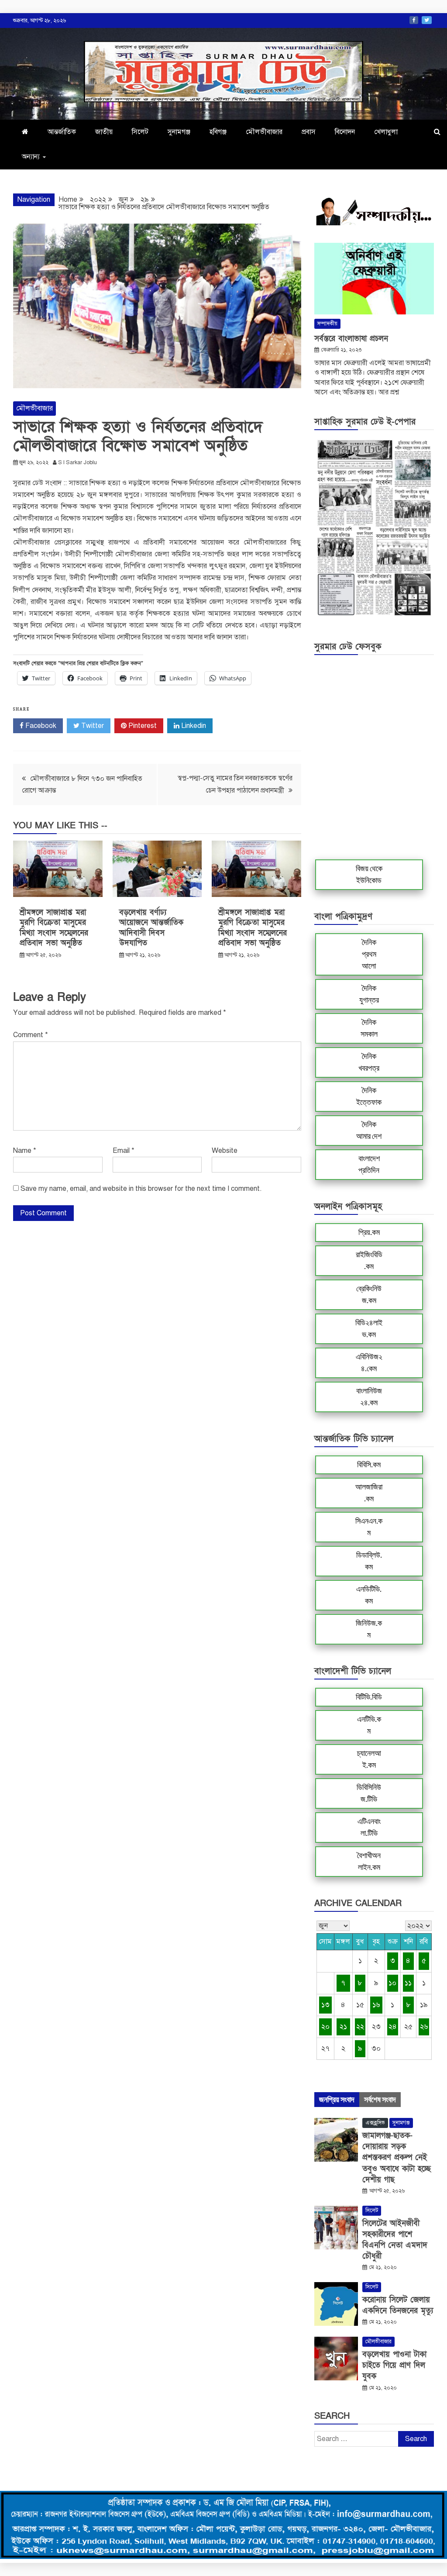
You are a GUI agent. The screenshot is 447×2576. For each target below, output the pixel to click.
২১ (343, 2027)
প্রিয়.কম (369, 1232)
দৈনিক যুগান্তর (369, 994)
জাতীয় (104, 132)
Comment (31, 1035)
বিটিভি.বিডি (369, 1697)
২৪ (393, 2027)
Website (225, 1151)
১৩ (325, 2005)
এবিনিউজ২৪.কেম (369, 1363)
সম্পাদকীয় (327, 324)
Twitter (427, 20)
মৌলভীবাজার (264, 132)
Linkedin (193, 726)
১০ (392, 1983)
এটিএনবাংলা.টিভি (369, 1827)
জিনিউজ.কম (369, 1629)
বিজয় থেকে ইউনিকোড (369, 874)
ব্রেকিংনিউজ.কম (369, 1295)
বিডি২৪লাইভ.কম (369, 1329)
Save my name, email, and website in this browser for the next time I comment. (141, 1189)
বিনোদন (345, 132)
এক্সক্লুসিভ (375, 2123)
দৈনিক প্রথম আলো (369, 954)
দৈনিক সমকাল (369, 1028)
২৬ (424, 2027)
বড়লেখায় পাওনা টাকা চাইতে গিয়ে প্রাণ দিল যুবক (394, 2365)
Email (124, 1151)
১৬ (376, 2005)
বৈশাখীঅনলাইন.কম (369, 1861)
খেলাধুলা (386, 132)
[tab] (337, 2100)
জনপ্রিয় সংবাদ (337, 2100)
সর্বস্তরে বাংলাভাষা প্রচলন (351, 339)
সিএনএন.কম (369, 1527)
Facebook (414, 20)
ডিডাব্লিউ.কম (369, 1561)
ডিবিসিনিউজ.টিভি (369, 1793)
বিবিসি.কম (369, 1465)
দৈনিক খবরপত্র (369, 1062)
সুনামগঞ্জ (179, 132)
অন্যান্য (31, 157)
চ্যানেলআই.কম (369, 1759)
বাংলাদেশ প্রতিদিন (369, 1164)
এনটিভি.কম (369, 1725)
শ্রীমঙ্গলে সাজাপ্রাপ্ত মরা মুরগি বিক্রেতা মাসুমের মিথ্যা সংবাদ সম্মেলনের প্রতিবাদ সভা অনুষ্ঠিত (54, 928)
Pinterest (142, 726)
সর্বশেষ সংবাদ (380, 2100)
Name (25, 1151)
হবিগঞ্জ (218, 132)
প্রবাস (309, 132)
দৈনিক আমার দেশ (369, 1130)
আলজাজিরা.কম (369, 1493)
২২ (360, 2027)
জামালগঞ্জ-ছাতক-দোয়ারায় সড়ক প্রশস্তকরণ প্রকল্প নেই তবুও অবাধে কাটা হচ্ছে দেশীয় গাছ (397, 2158)
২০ (325, 2027)
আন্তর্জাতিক (62, 132)
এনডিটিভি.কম (369, 1595)
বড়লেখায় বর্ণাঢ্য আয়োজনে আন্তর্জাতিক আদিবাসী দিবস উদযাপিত (151, 928)
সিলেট (140, 132)
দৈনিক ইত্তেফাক (369, 1096)
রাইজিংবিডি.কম (369, 1260)
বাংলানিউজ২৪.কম (369, 1397)
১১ (408, 1983)
